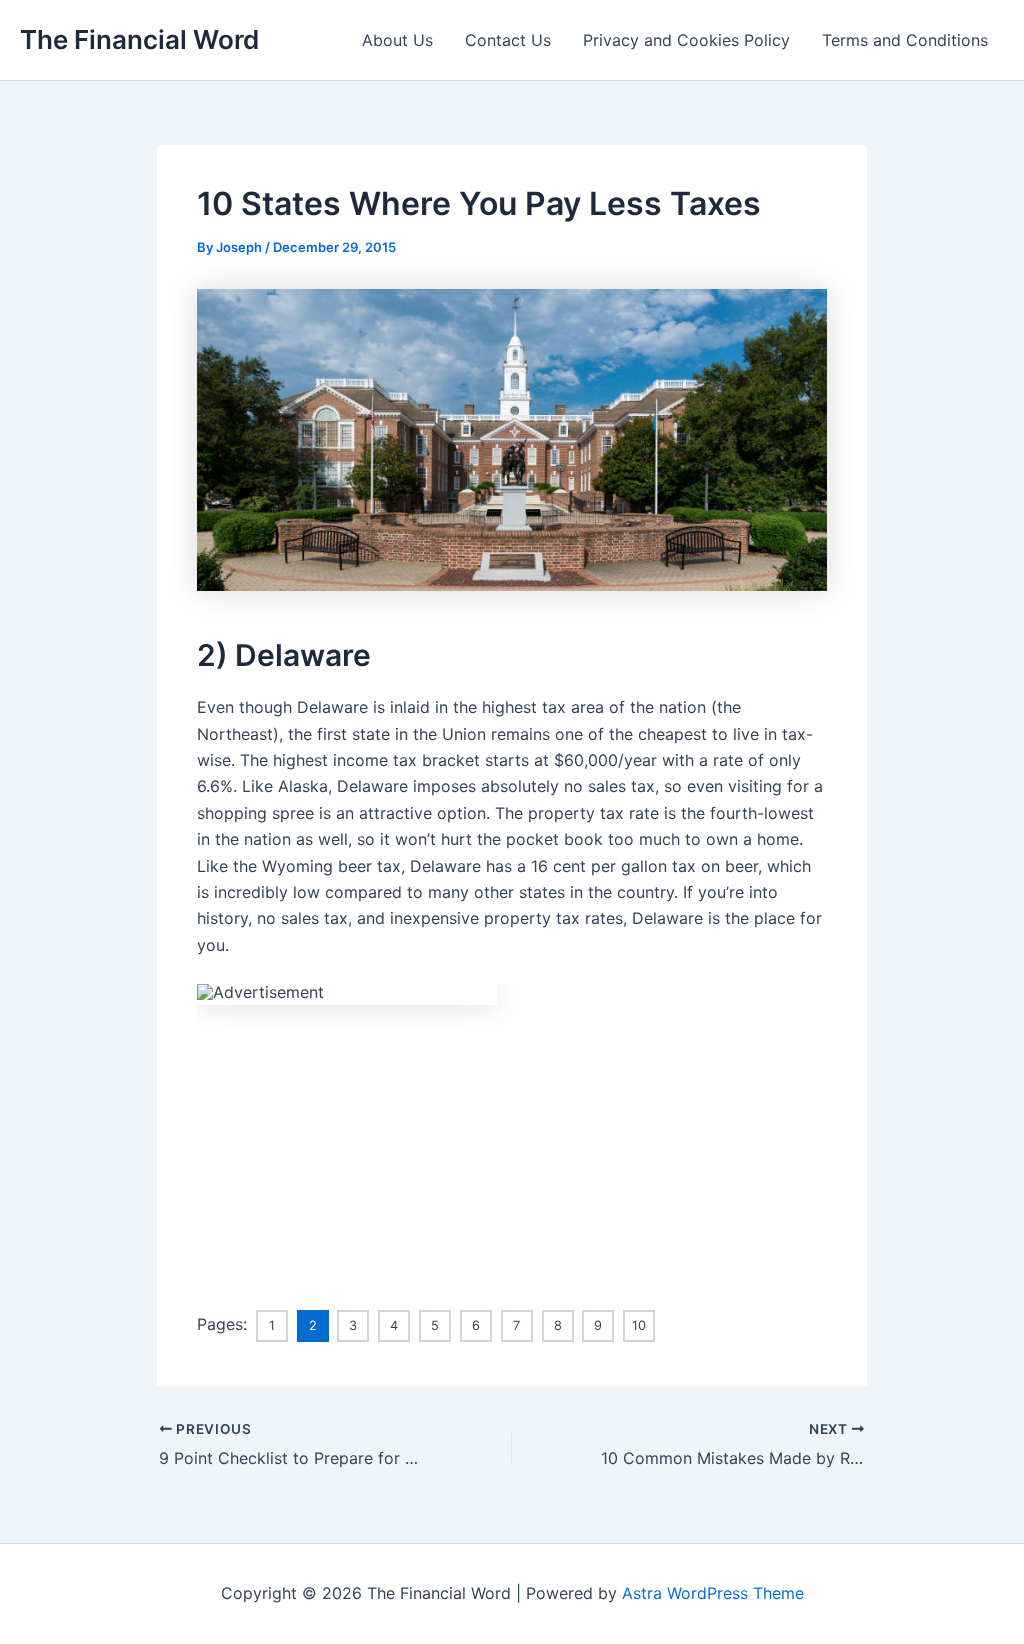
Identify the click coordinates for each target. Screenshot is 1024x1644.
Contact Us (508, 40)
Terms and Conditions (905, 40)
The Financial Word (139, 39)
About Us (397, 40)
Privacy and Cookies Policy (686, 40)
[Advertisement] (512, 1145)
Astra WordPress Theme (713, 1593)
